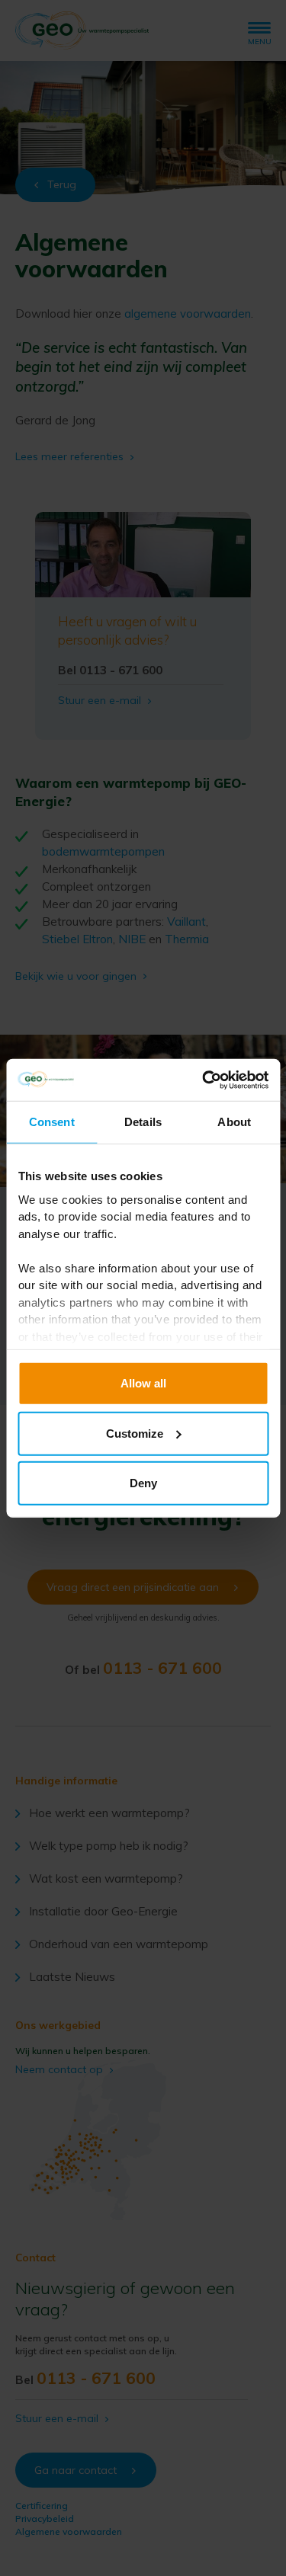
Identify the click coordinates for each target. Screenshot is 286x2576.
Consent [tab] (52, 1122)
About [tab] (234, 1122)
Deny (143, 1483)
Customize (135, 1433)
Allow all (143, 1383)
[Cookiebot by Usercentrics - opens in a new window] (204, 1080)
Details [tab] (143, 1122)
